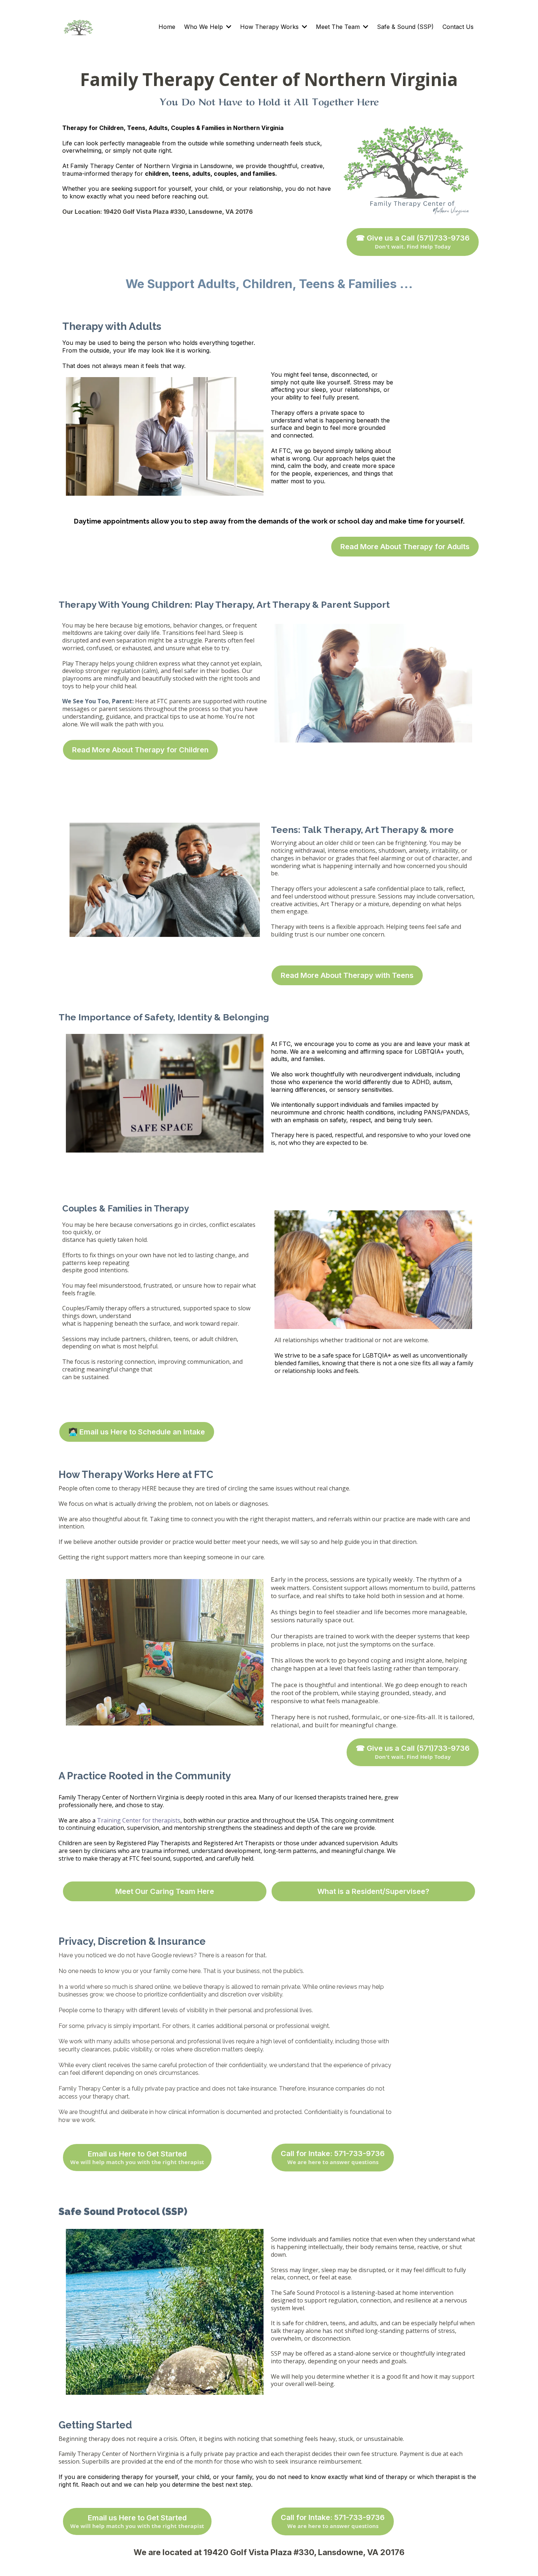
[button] (228, 27)
